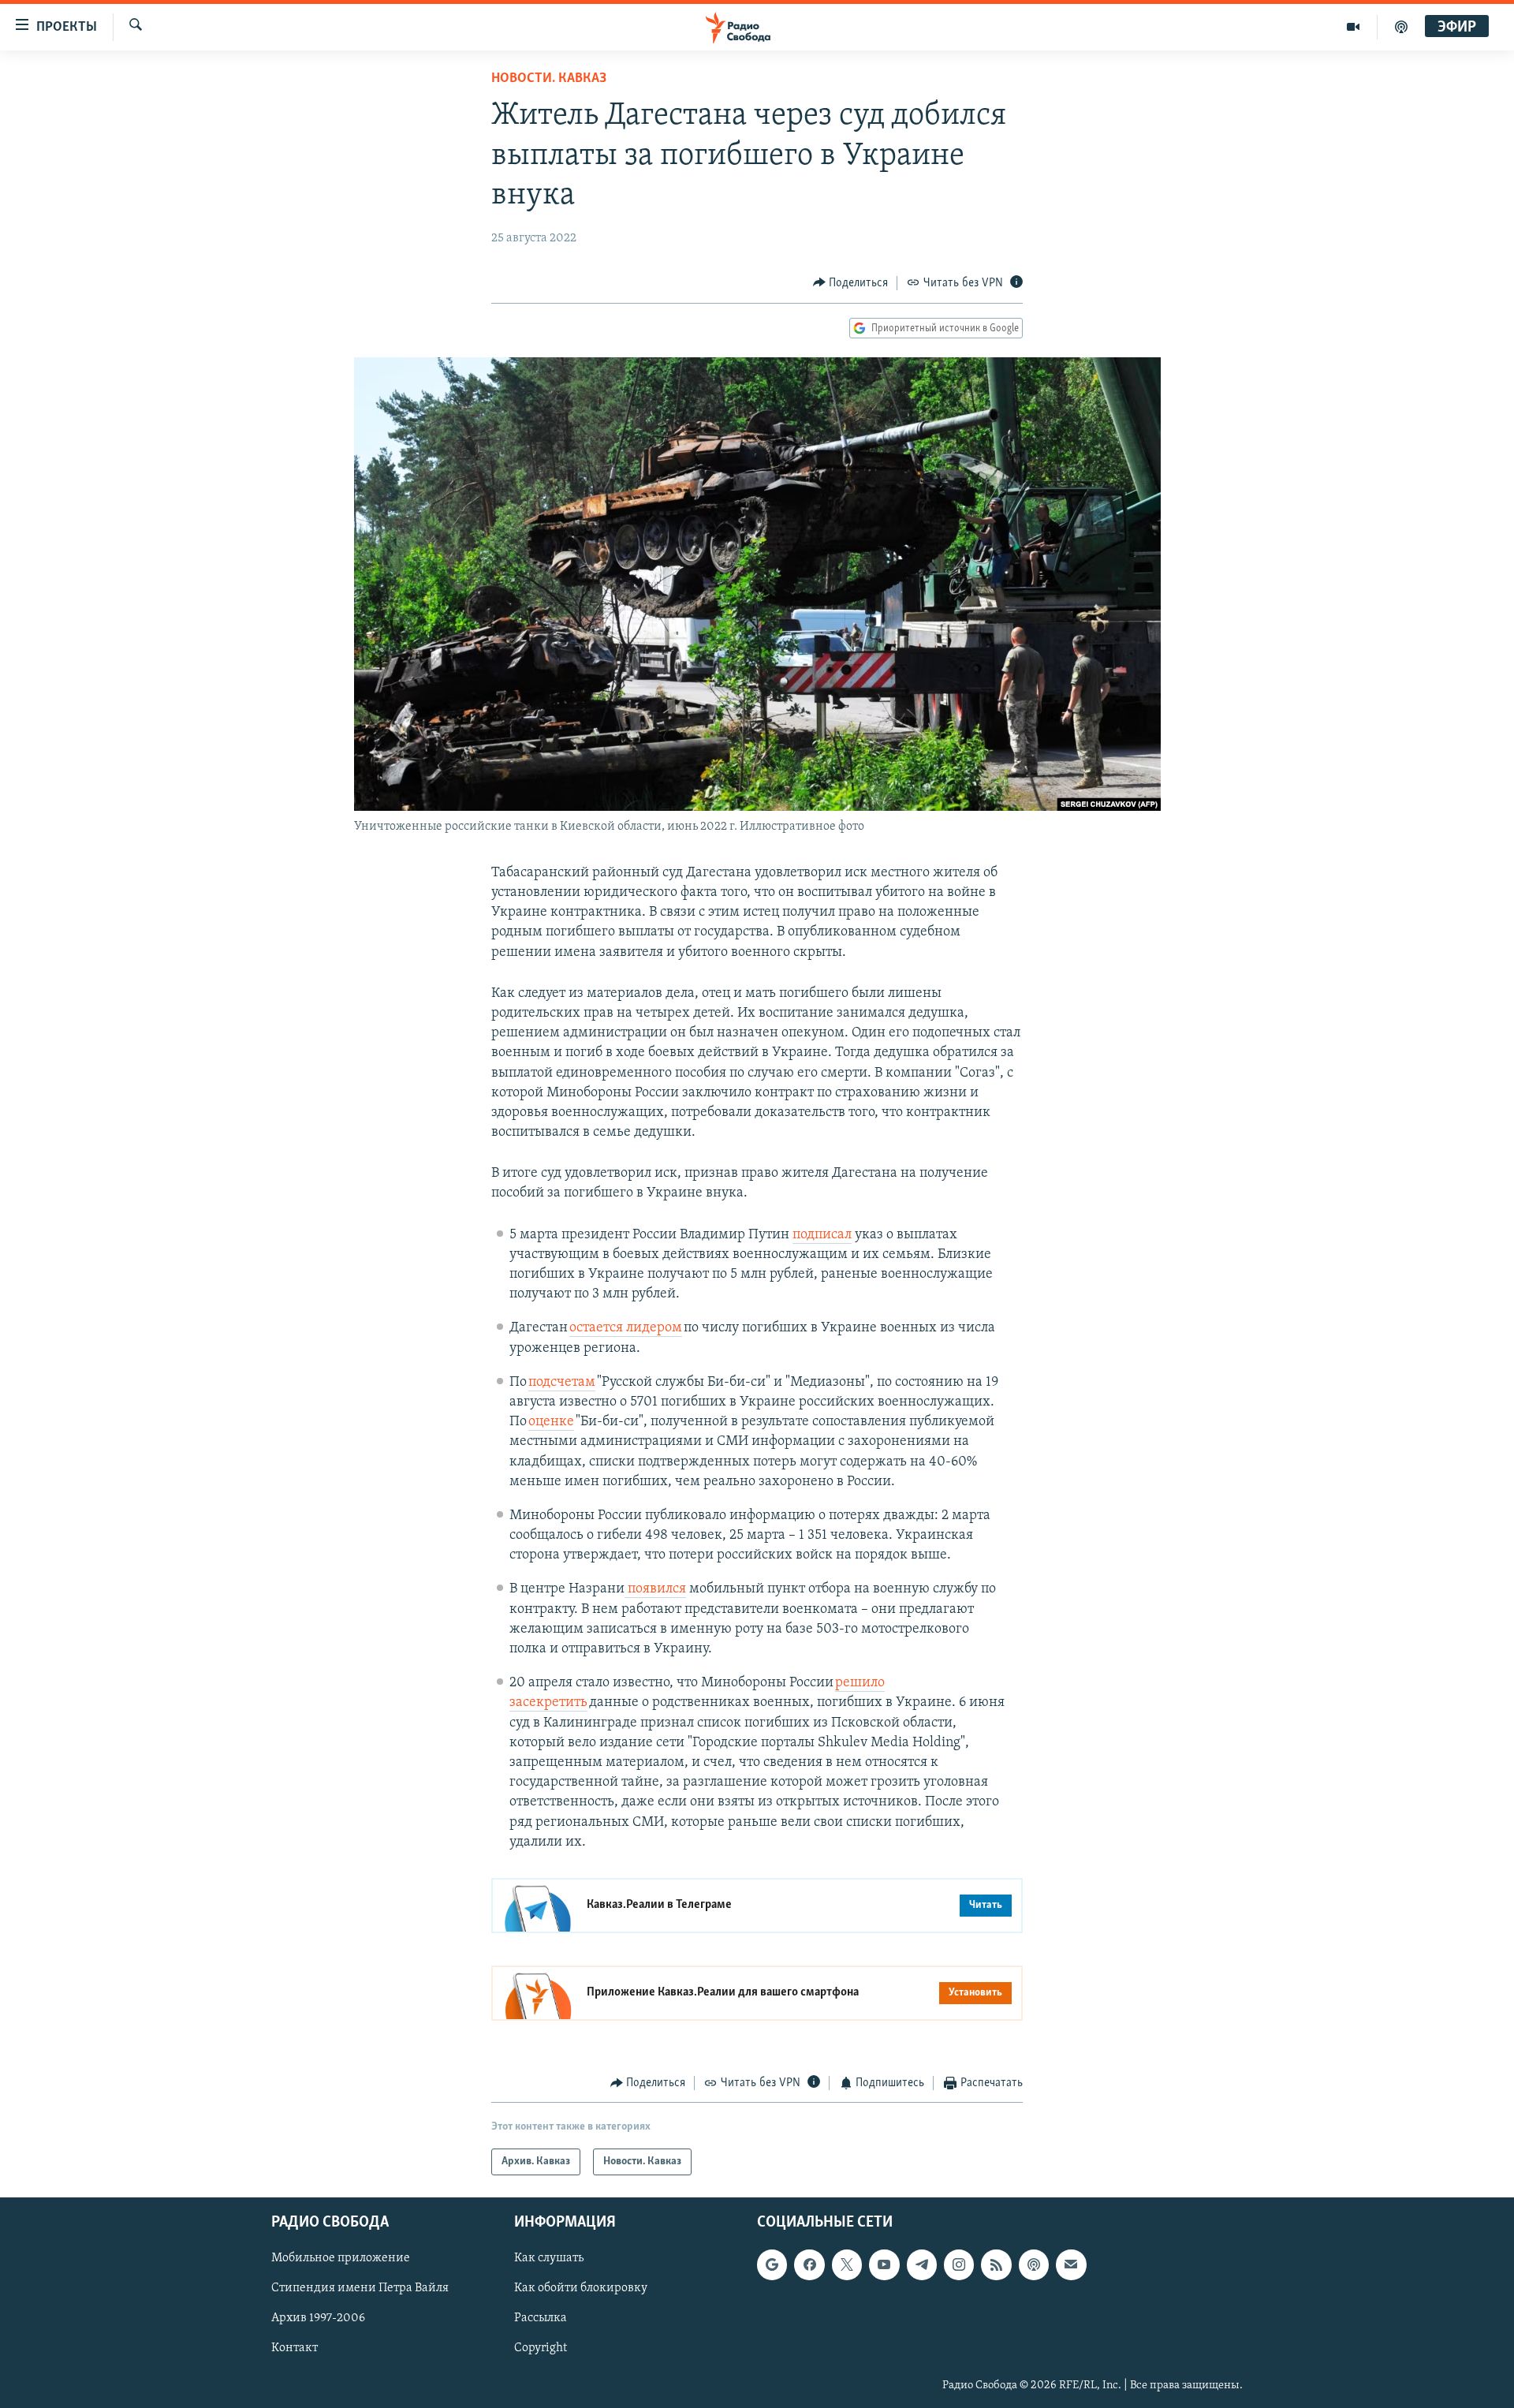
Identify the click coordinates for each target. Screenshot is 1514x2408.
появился (655, 1589)
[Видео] (1354, 27)
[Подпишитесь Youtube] (884, 2265)
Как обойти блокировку (581, 2289)
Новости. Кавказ (549, 79)
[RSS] (996, 2265)
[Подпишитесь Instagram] (959, 2265)
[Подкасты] (1034, 2265)
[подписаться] (1071, 2265)
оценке (551, 1422)
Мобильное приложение (341, 2259)
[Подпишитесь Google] (772, 2265)
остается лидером (626, 1328)
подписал (822, 1235)
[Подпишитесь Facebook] (809, 2265)
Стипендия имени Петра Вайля (360, 2289)
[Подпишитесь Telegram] (922, 2265)
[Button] (851, 283)
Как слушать (549, 2259)
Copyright (541, 2349)
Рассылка (541, 2319)
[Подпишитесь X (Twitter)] (847, 2265)
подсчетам (562, 1383)
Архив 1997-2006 (318, 2319)
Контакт (295, 2349)
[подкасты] (1401, 27)
